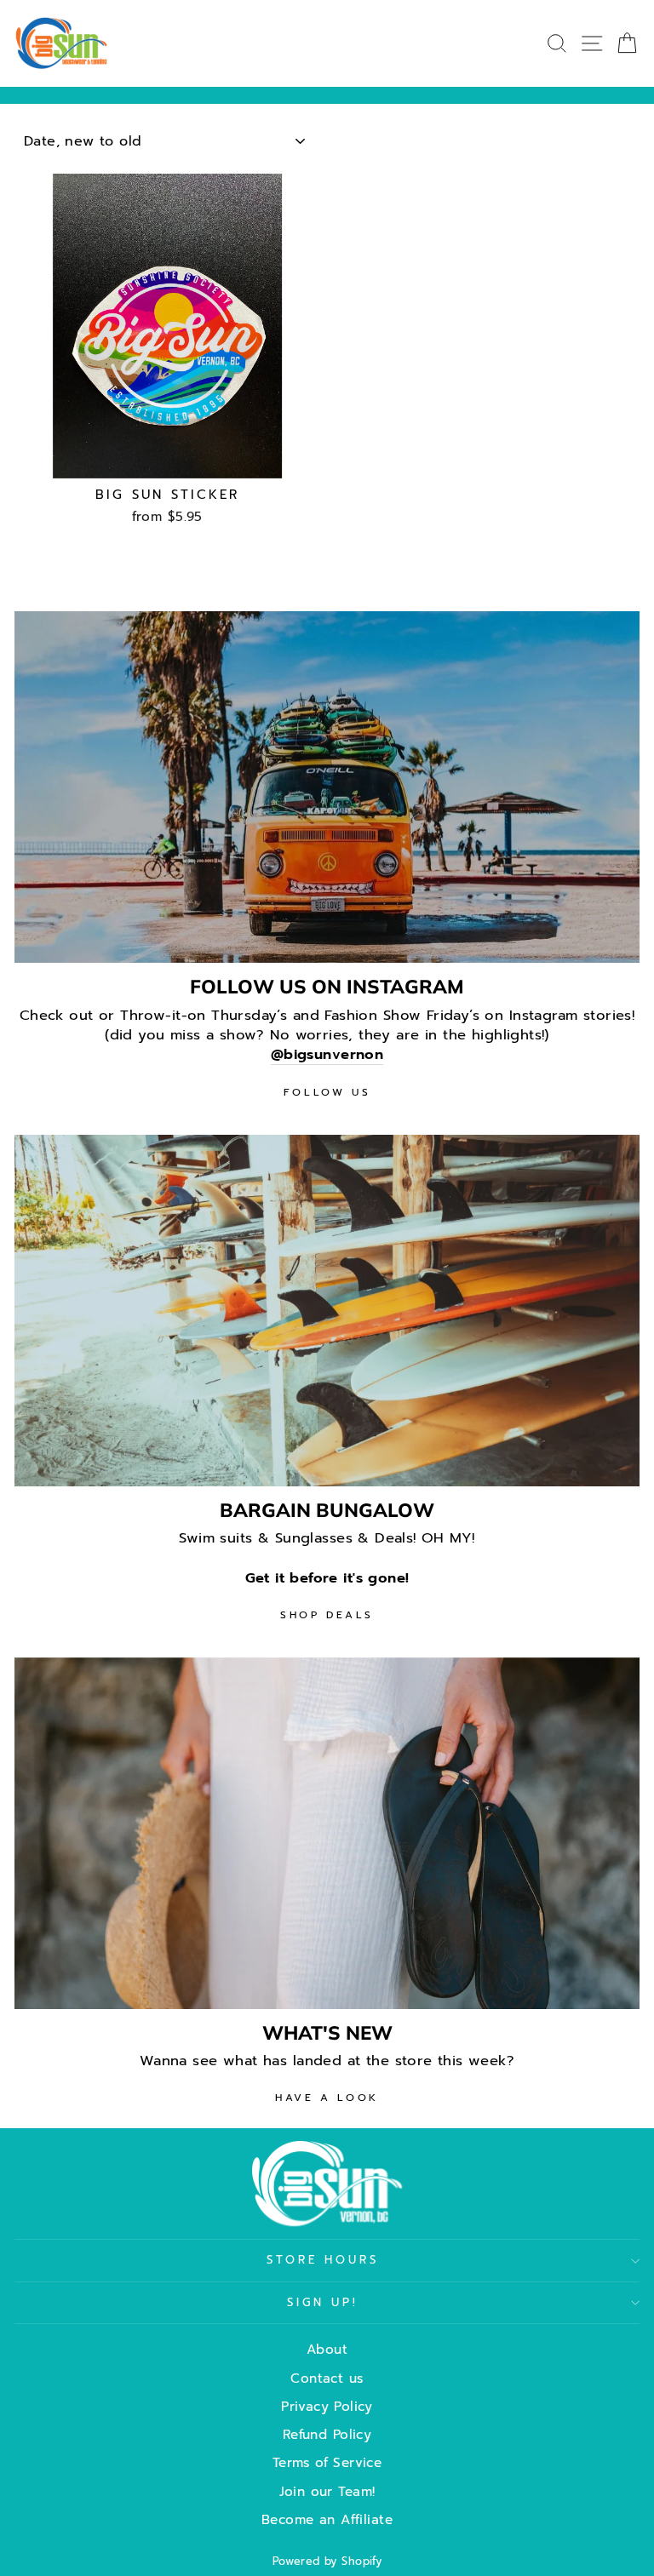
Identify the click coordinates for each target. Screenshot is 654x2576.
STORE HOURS (323, 2260)
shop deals (327, 1615)
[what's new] (327, 1833)
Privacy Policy (327, 2406)
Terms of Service (327, 2462)
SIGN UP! (323, 2303)
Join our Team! (327, 2491)
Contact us (327, 2378)
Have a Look (327, 2098)
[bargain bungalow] (327, 1311)
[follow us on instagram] (327, 787)
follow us (327, 1092)
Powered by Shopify (327, 2561)
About (327, 2349)
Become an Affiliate (327, 2519)
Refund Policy (327, 2434)
